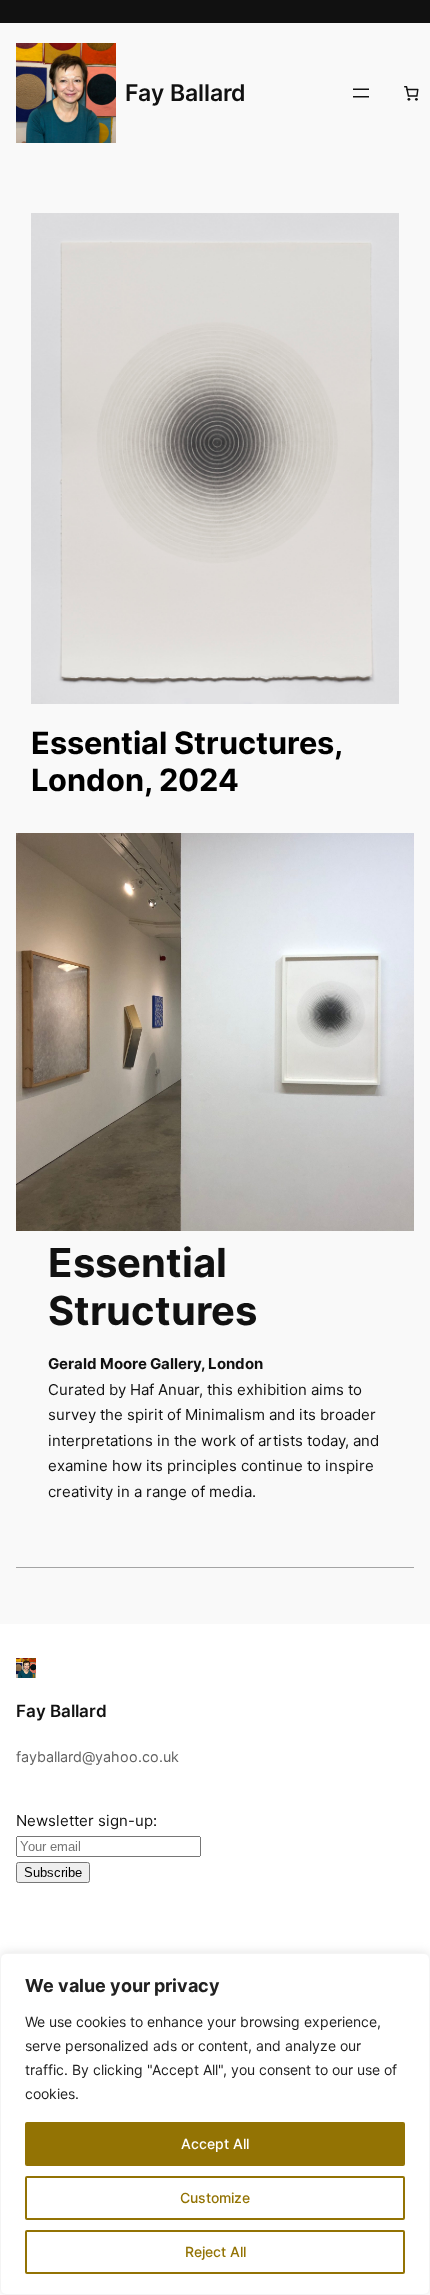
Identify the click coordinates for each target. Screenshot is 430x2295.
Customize (215, 2197)
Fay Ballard (185, 93)
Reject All (215, 2251)
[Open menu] (361, 93)
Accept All (215, 2143)
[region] (215, 2124)
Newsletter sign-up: (86, 1820)
